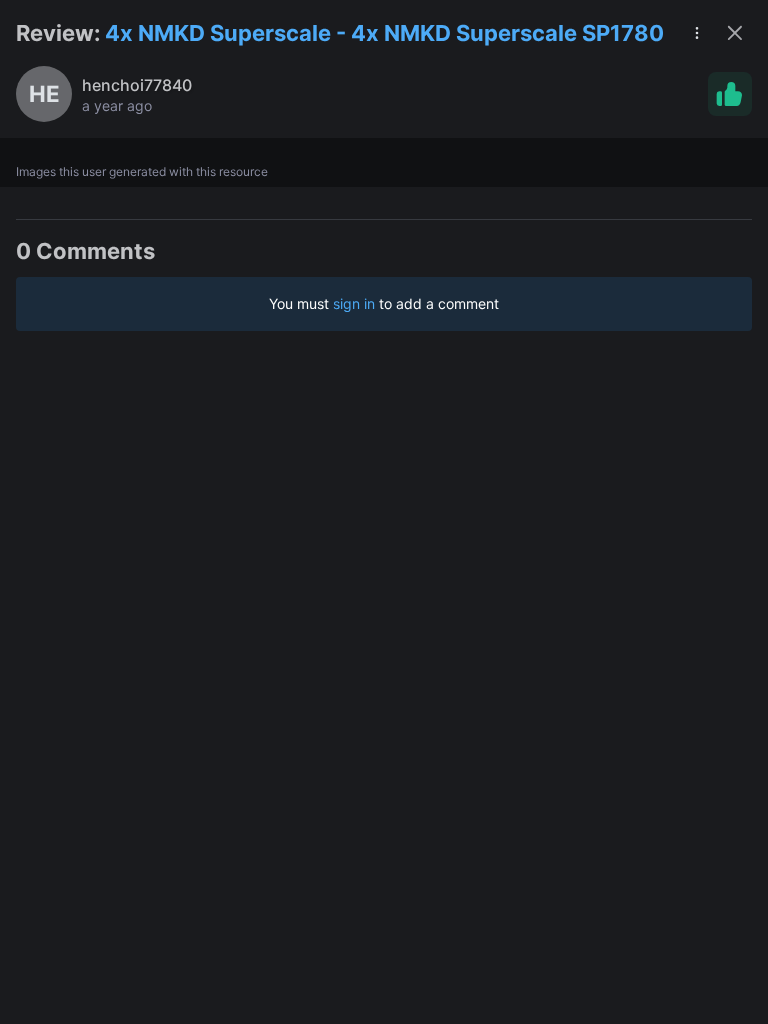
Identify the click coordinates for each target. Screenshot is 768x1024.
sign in (354, 303)
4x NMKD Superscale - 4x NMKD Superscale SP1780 (384, 33)
